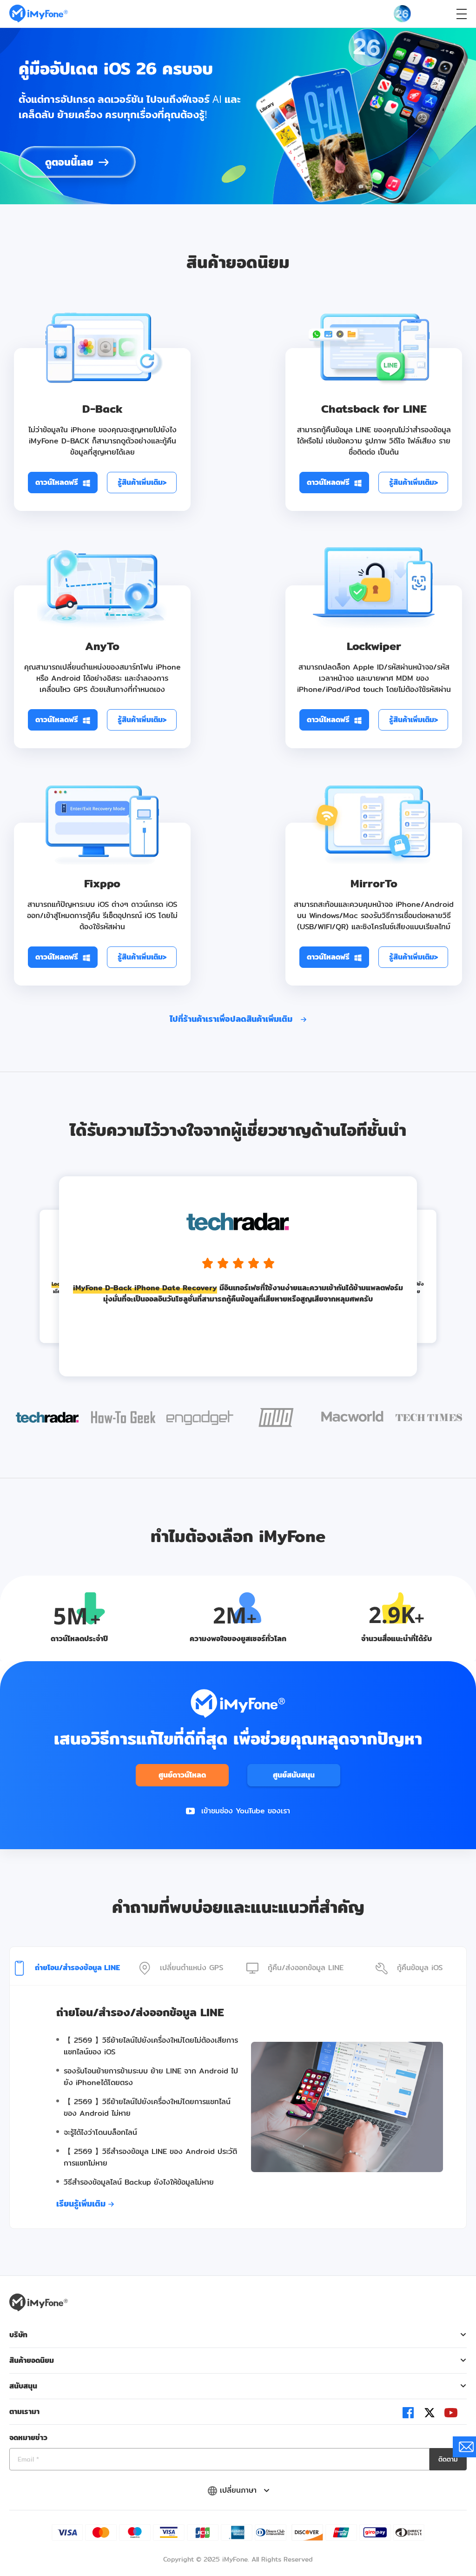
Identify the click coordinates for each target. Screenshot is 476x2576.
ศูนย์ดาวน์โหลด (182, 1775)
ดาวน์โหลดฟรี (57, 482)
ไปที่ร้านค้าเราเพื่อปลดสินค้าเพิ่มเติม (232, 1019)
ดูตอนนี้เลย (69, 162)
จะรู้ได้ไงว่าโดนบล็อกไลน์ (100, 2132)
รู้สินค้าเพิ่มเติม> (142, 482)
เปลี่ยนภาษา (240, 2490)
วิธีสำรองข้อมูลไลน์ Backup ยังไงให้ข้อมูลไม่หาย (139, 2182)
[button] (47, 1419)
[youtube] (451, 2413)
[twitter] (430, 2412)
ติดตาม (448, 2459)
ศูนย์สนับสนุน (294, 1775)
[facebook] (408, 2413)
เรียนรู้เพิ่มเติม (82, 2204)
